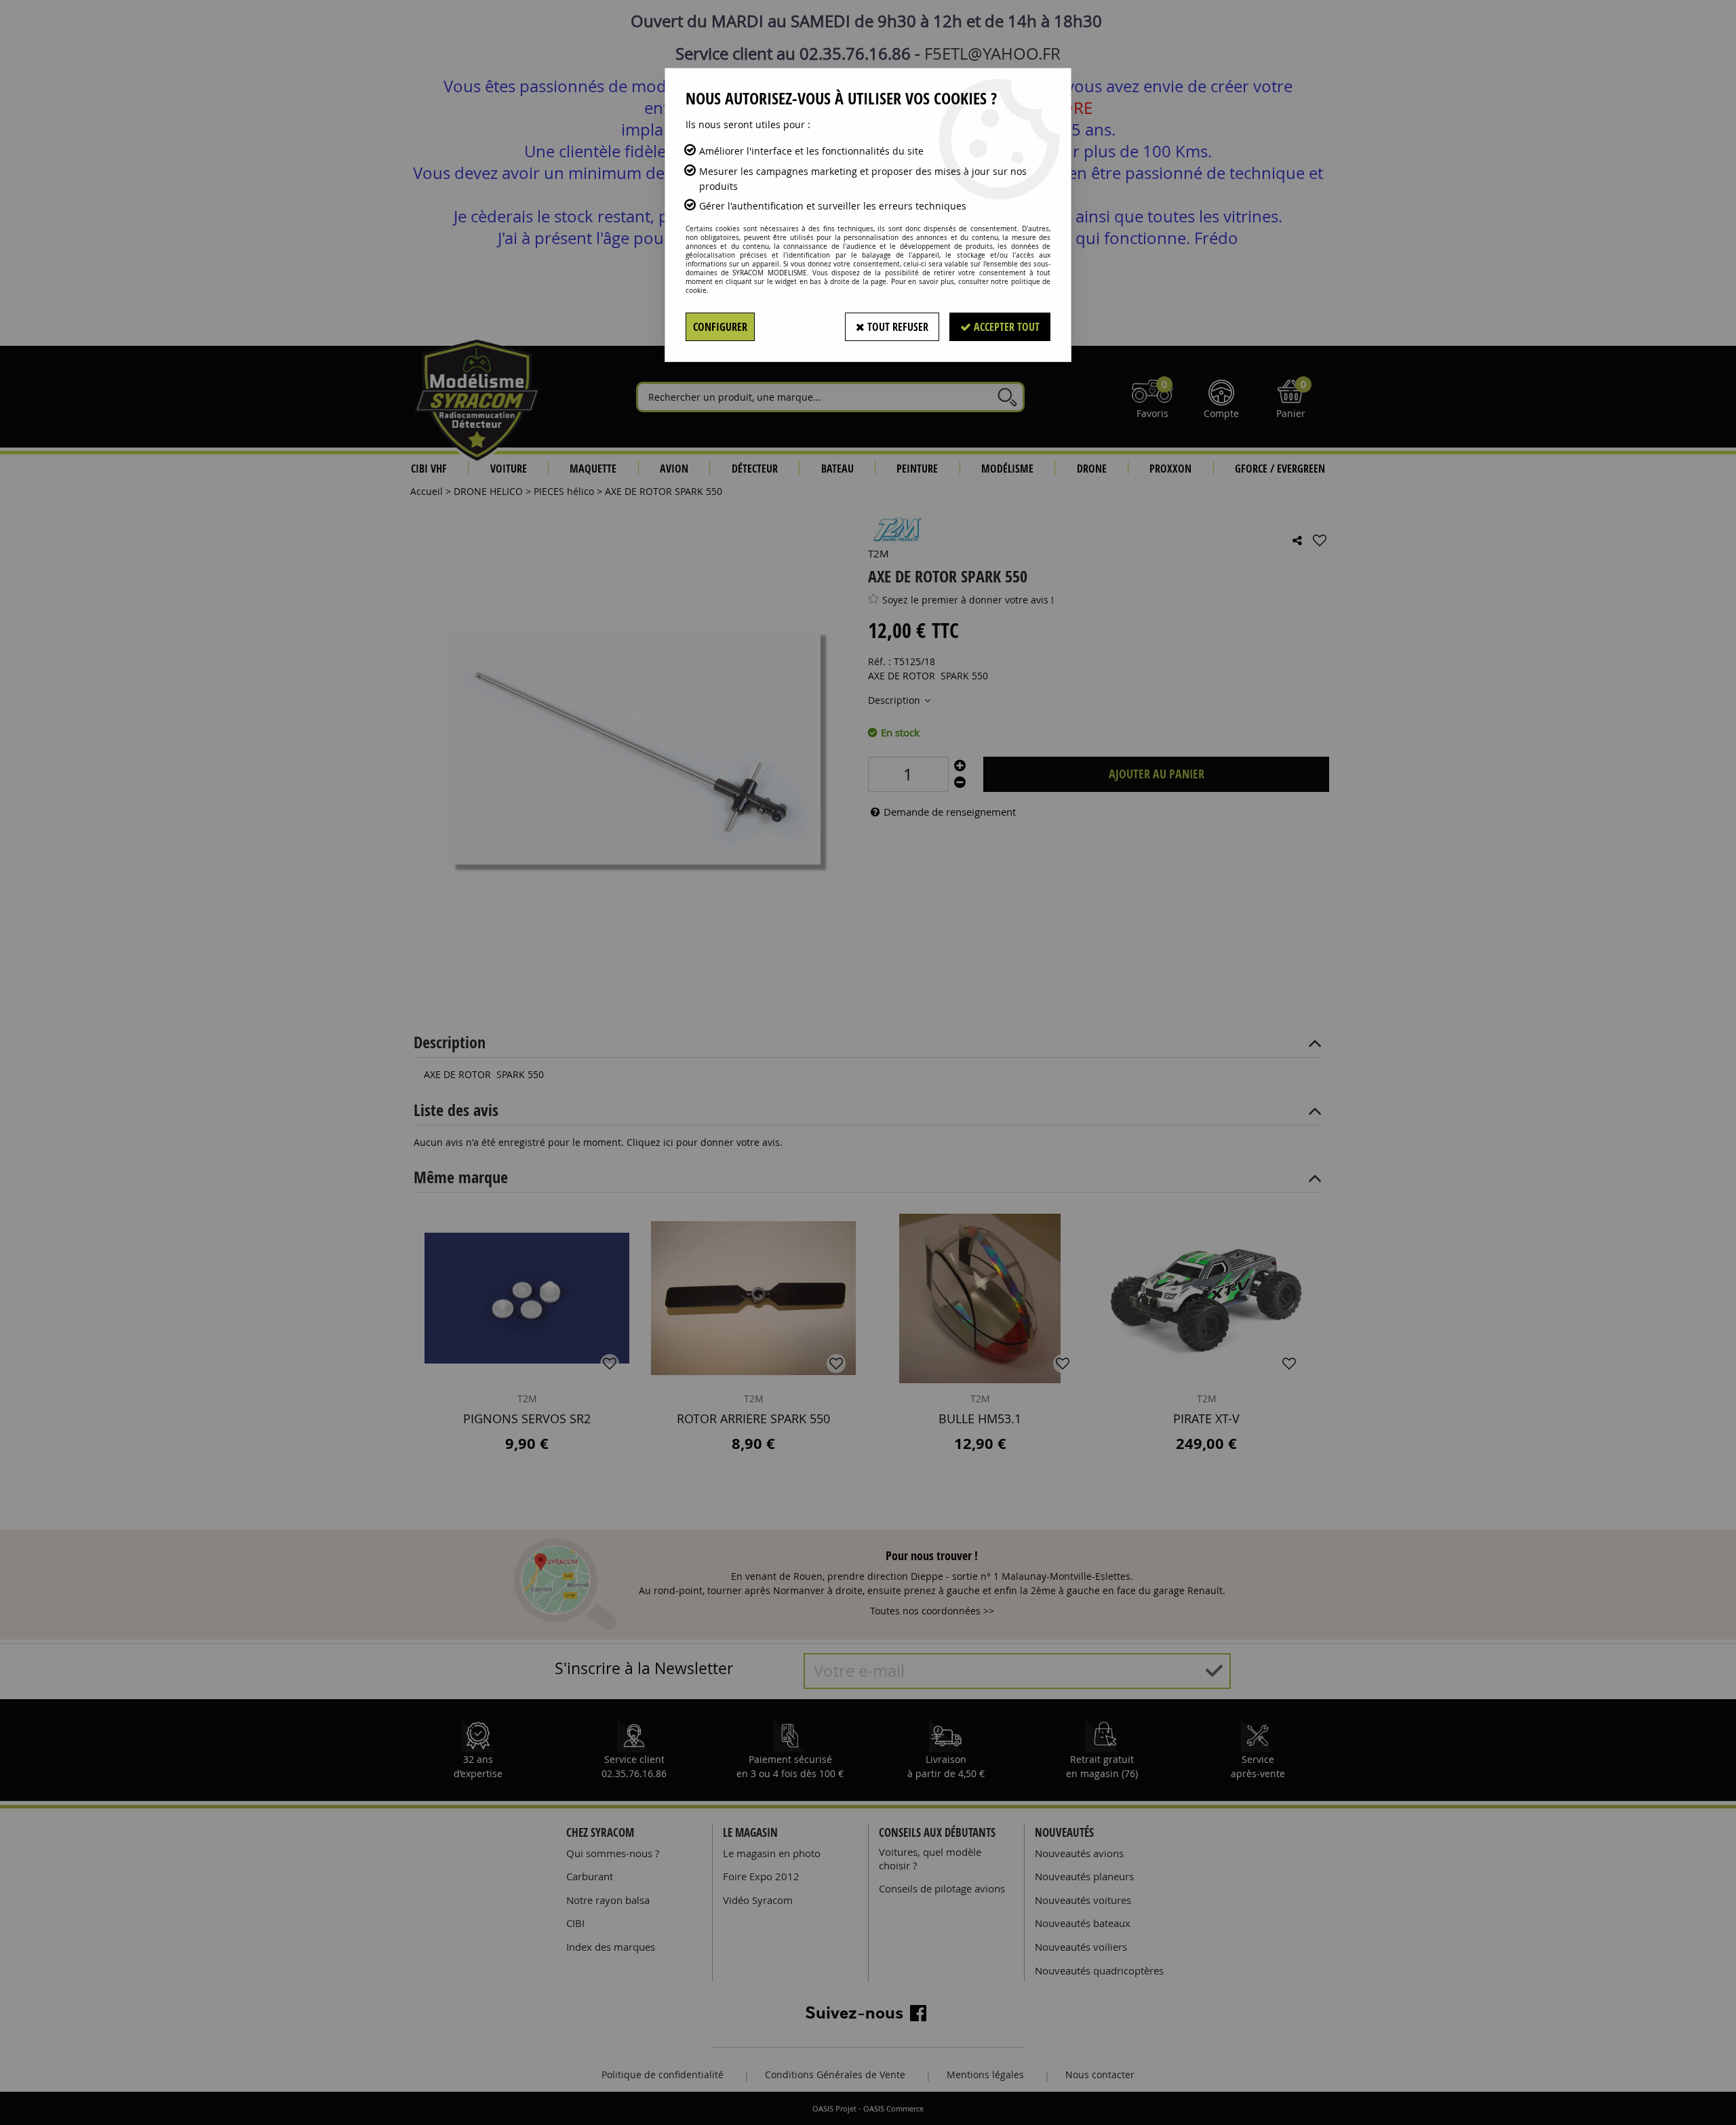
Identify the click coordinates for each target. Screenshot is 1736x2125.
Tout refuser (896, 327)
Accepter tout (1005, 327)
